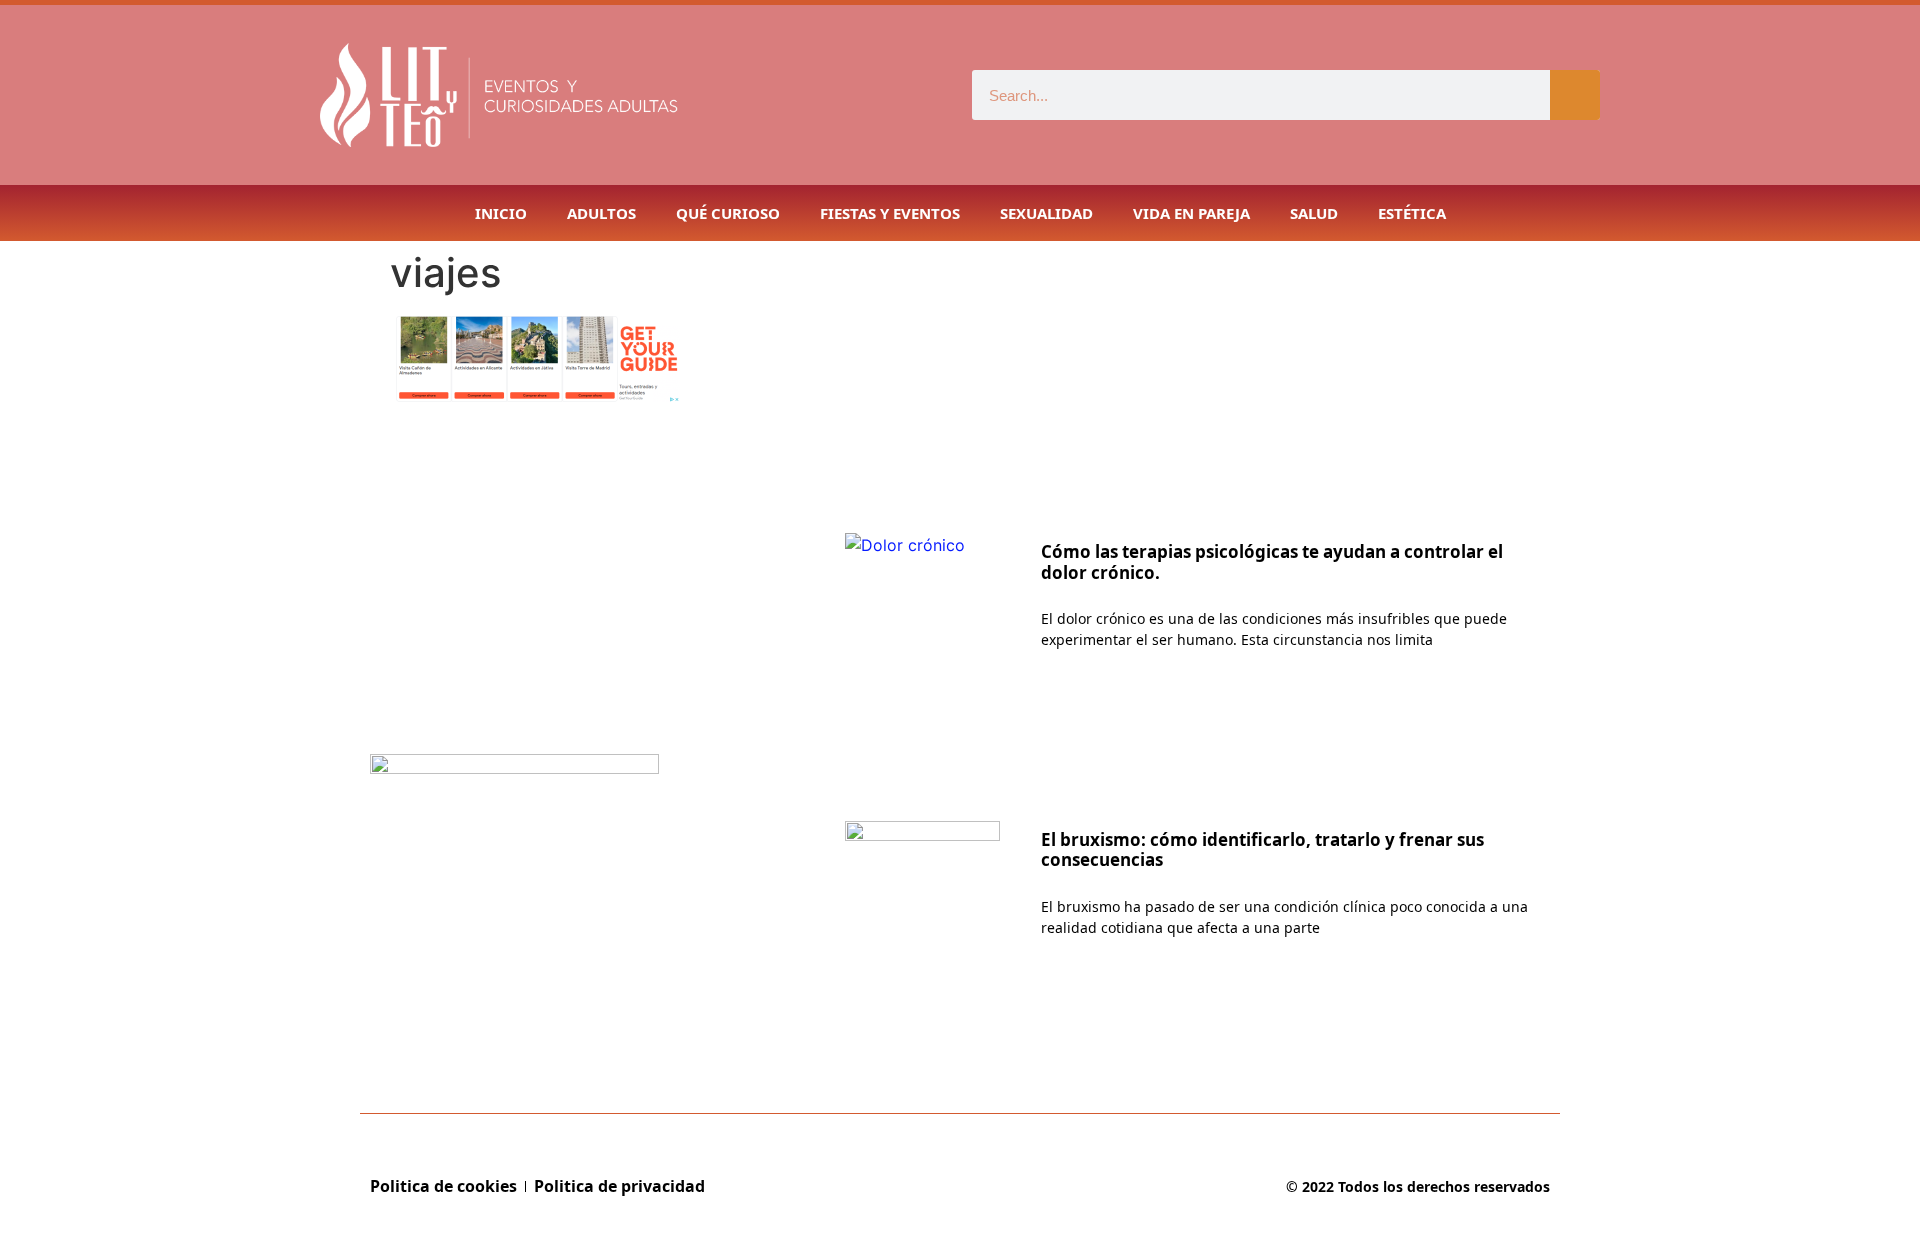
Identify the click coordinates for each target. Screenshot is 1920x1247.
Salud (1314, 213)
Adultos (601, 213)
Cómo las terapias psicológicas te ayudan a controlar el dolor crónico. (1272, 561)
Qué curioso (728, 213)
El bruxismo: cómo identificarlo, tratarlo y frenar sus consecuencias (1262, 849)
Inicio (501, 213)
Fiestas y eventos (890, 213)
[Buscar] (1575, 95)
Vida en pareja (1191, 213)
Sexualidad (1046, 213)
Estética (1412, 213)
